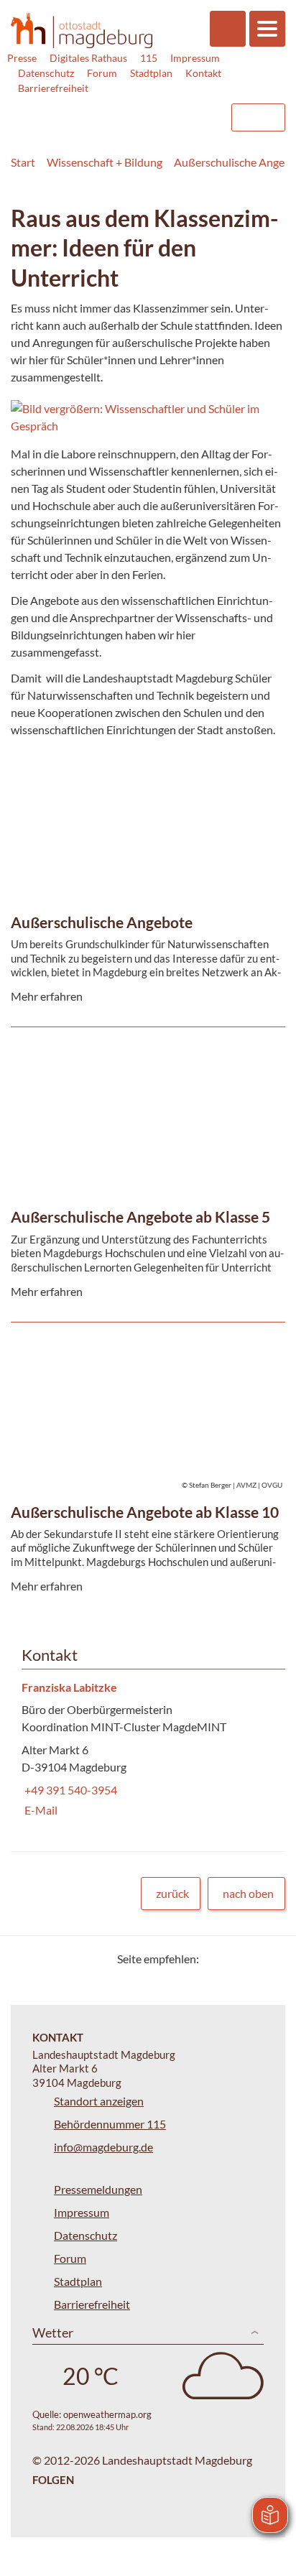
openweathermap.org (107, 2414)
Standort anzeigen (99, 2101)
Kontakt (203, 73)
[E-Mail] (251, 1959)
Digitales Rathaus (88, 58)
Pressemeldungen (98, 2189)
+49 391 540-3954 (69, 1790)
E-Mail (40, 1810)
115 (149, 58)
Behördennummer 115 (110, 2124)
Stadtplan (151, 73)
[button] (148, 417)
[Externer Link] (103, 111)
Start (23, 162)
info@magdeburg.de (103, 2147)
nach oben (248, 1893)
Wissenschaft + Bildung (105, 162)
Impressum (195, 58)
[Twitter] (215, 1959)
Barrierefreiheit (53, 88)
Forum (102, 73)
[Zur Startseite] (82, 31)
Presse (22, 58)
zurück (172, 1893)
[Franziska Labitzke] (148, 1750)
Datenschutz (46, 73)
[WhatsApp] (269, 1959)
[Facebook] (233, 1959)
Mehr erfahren (144, 798)
